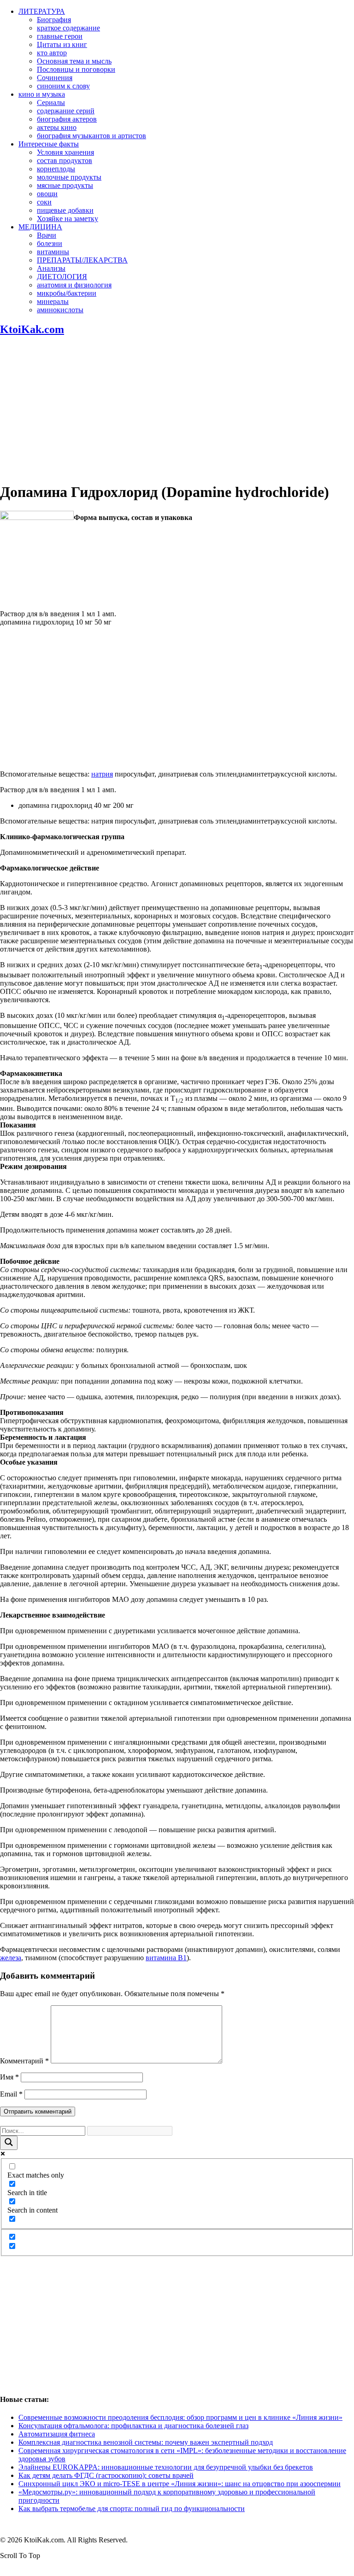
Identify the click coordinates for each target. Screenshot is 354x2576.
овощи (47, 194)
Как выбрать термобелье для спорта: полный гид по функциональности (132, 2509)
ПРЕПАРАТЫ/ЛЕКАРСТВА (82, 260)
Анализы (51, 268)
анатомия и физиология (74, 285)
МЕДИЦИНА (40, 227)
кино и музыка (42, 94)
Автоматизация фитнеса (57, 2434)
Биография (54, 20)
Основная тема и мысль (74, 61)
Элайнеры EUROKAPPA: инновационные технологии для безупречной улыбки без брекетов (166, 2467)
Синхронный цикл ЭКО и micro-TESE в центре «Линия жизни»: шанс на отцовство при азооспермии (180, 2484)
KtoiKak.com (32, 329)
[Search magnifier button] (9, 2143)
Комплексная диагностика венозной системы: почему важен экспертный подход (146, 2442)
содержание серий (66, 111)
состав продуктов (65, 161)
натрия (102, 774)
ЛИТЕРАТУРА (42, 11)
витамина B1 (166, 1958)
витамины (53, 252)
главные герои (60, 36)
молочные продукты (69, 177)
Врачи (47, 235)
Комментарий (24, 2061)
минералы (53, 301)
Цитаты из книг (62, 44)
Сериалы (51, 102)
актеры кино (57, 127)
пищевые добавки (65, 210)
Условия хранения (65, 152)
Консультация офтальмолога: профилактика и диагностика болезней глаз (133, 2426)
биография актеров (67, 119)
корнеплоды (56, 169)
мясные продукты (65, 185)
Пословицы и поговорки (76, 69)
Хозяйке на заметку (68, 219)
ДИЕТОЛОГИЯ (62, 277)
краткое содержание (68, 28)
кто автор (52, 53)
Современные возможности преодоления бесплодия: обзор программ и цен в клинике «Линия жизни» (180, 2417)
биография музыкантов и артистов (91, 136)
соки (44, 202)
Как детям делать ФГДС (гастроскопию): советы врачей (106, 2475)
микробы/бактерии (67, 293)
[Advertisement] (177, 409)
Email (11, 2094)
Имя (9, 2077)
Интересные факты (49, 144)
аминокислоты (60, 310)
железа (11, 1958)
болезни (50, 243)
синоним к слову (63, 86)
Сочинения (55, 78)
